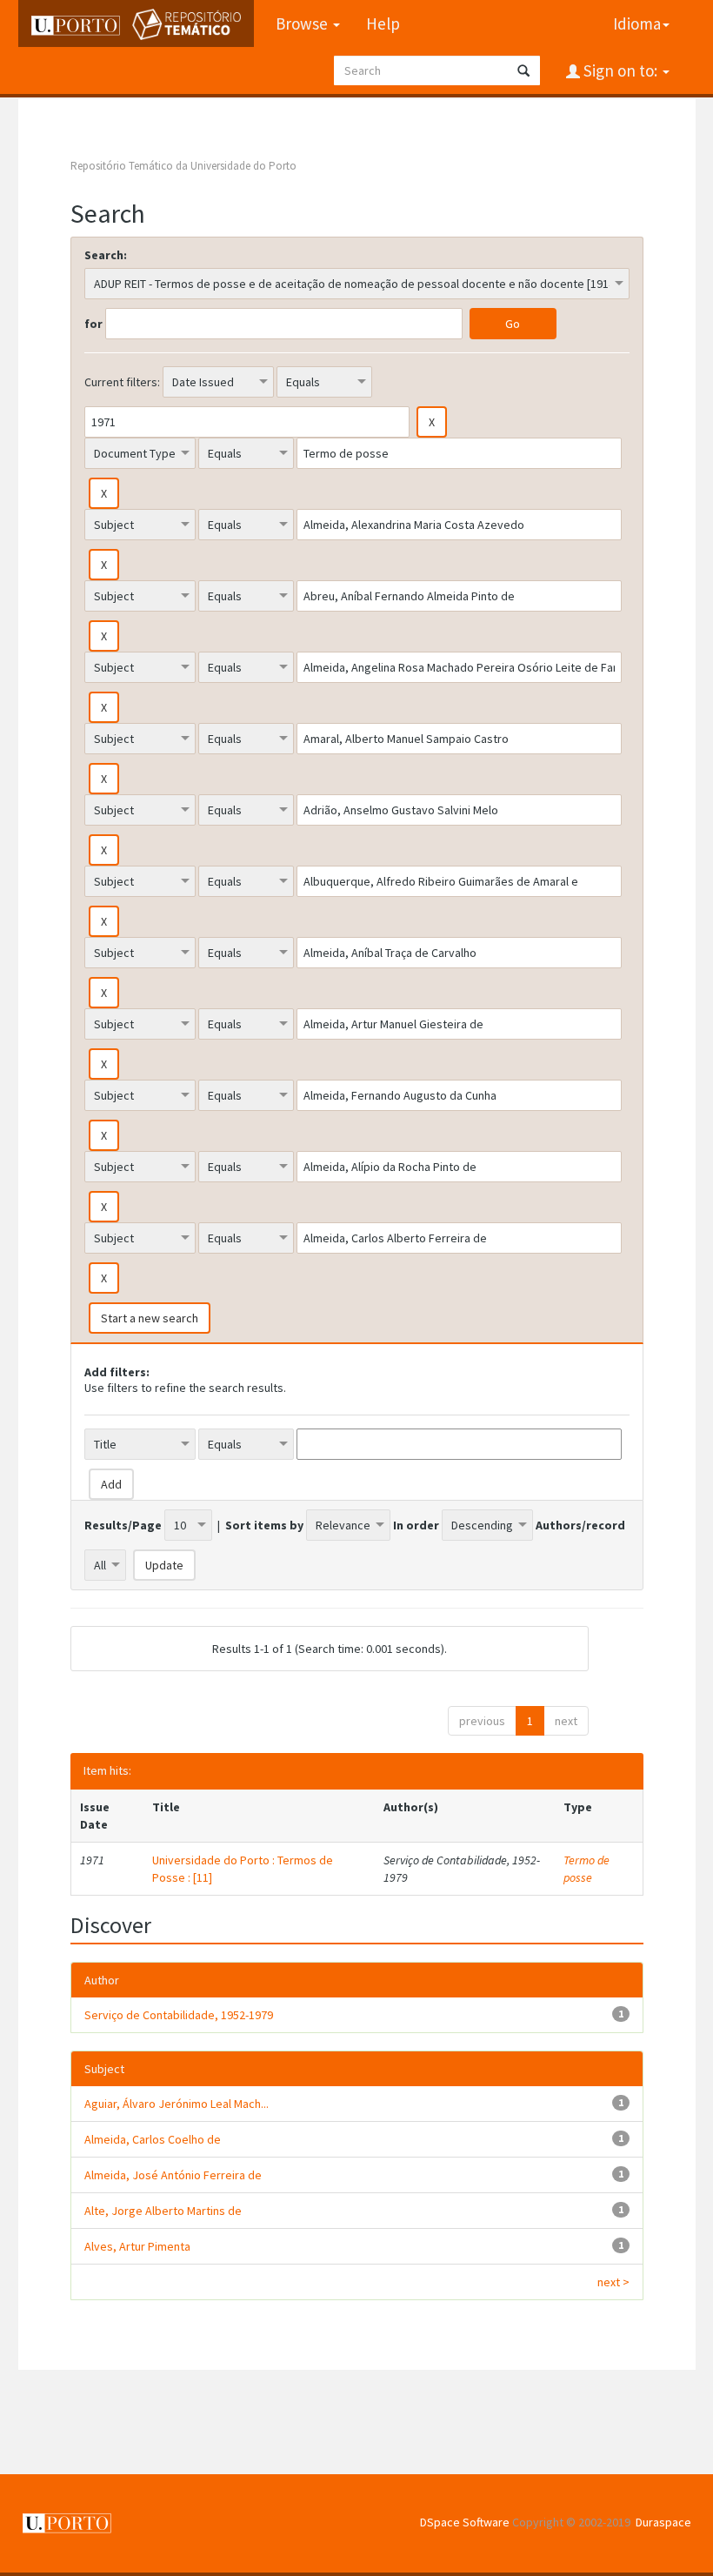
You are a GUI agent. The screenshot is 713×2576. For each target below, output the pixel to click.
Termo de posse (586, 1869)
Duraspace (663, 2522)
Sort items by (264, 1525)
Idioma (637, 23)
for (93, 324)
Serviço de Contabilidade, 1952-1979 (179, 2015)
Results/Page (123, 1525)
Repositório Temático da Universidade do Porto (183, 166)
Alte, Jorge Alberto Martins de (163, 2211)
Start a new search (150, 1318)
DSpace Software (465, 2522)
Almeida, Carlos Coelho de (153, 2139)
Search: (106, 255)
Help (383, 23)
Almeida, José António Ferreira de (173, 2175)
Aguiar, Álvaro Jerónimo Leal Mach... (177, 2104)
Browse (303, 23)
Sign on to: (620, 70)
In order (416, 1525)
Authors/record (580, 1525)
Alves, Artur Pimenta (137, 2246)
